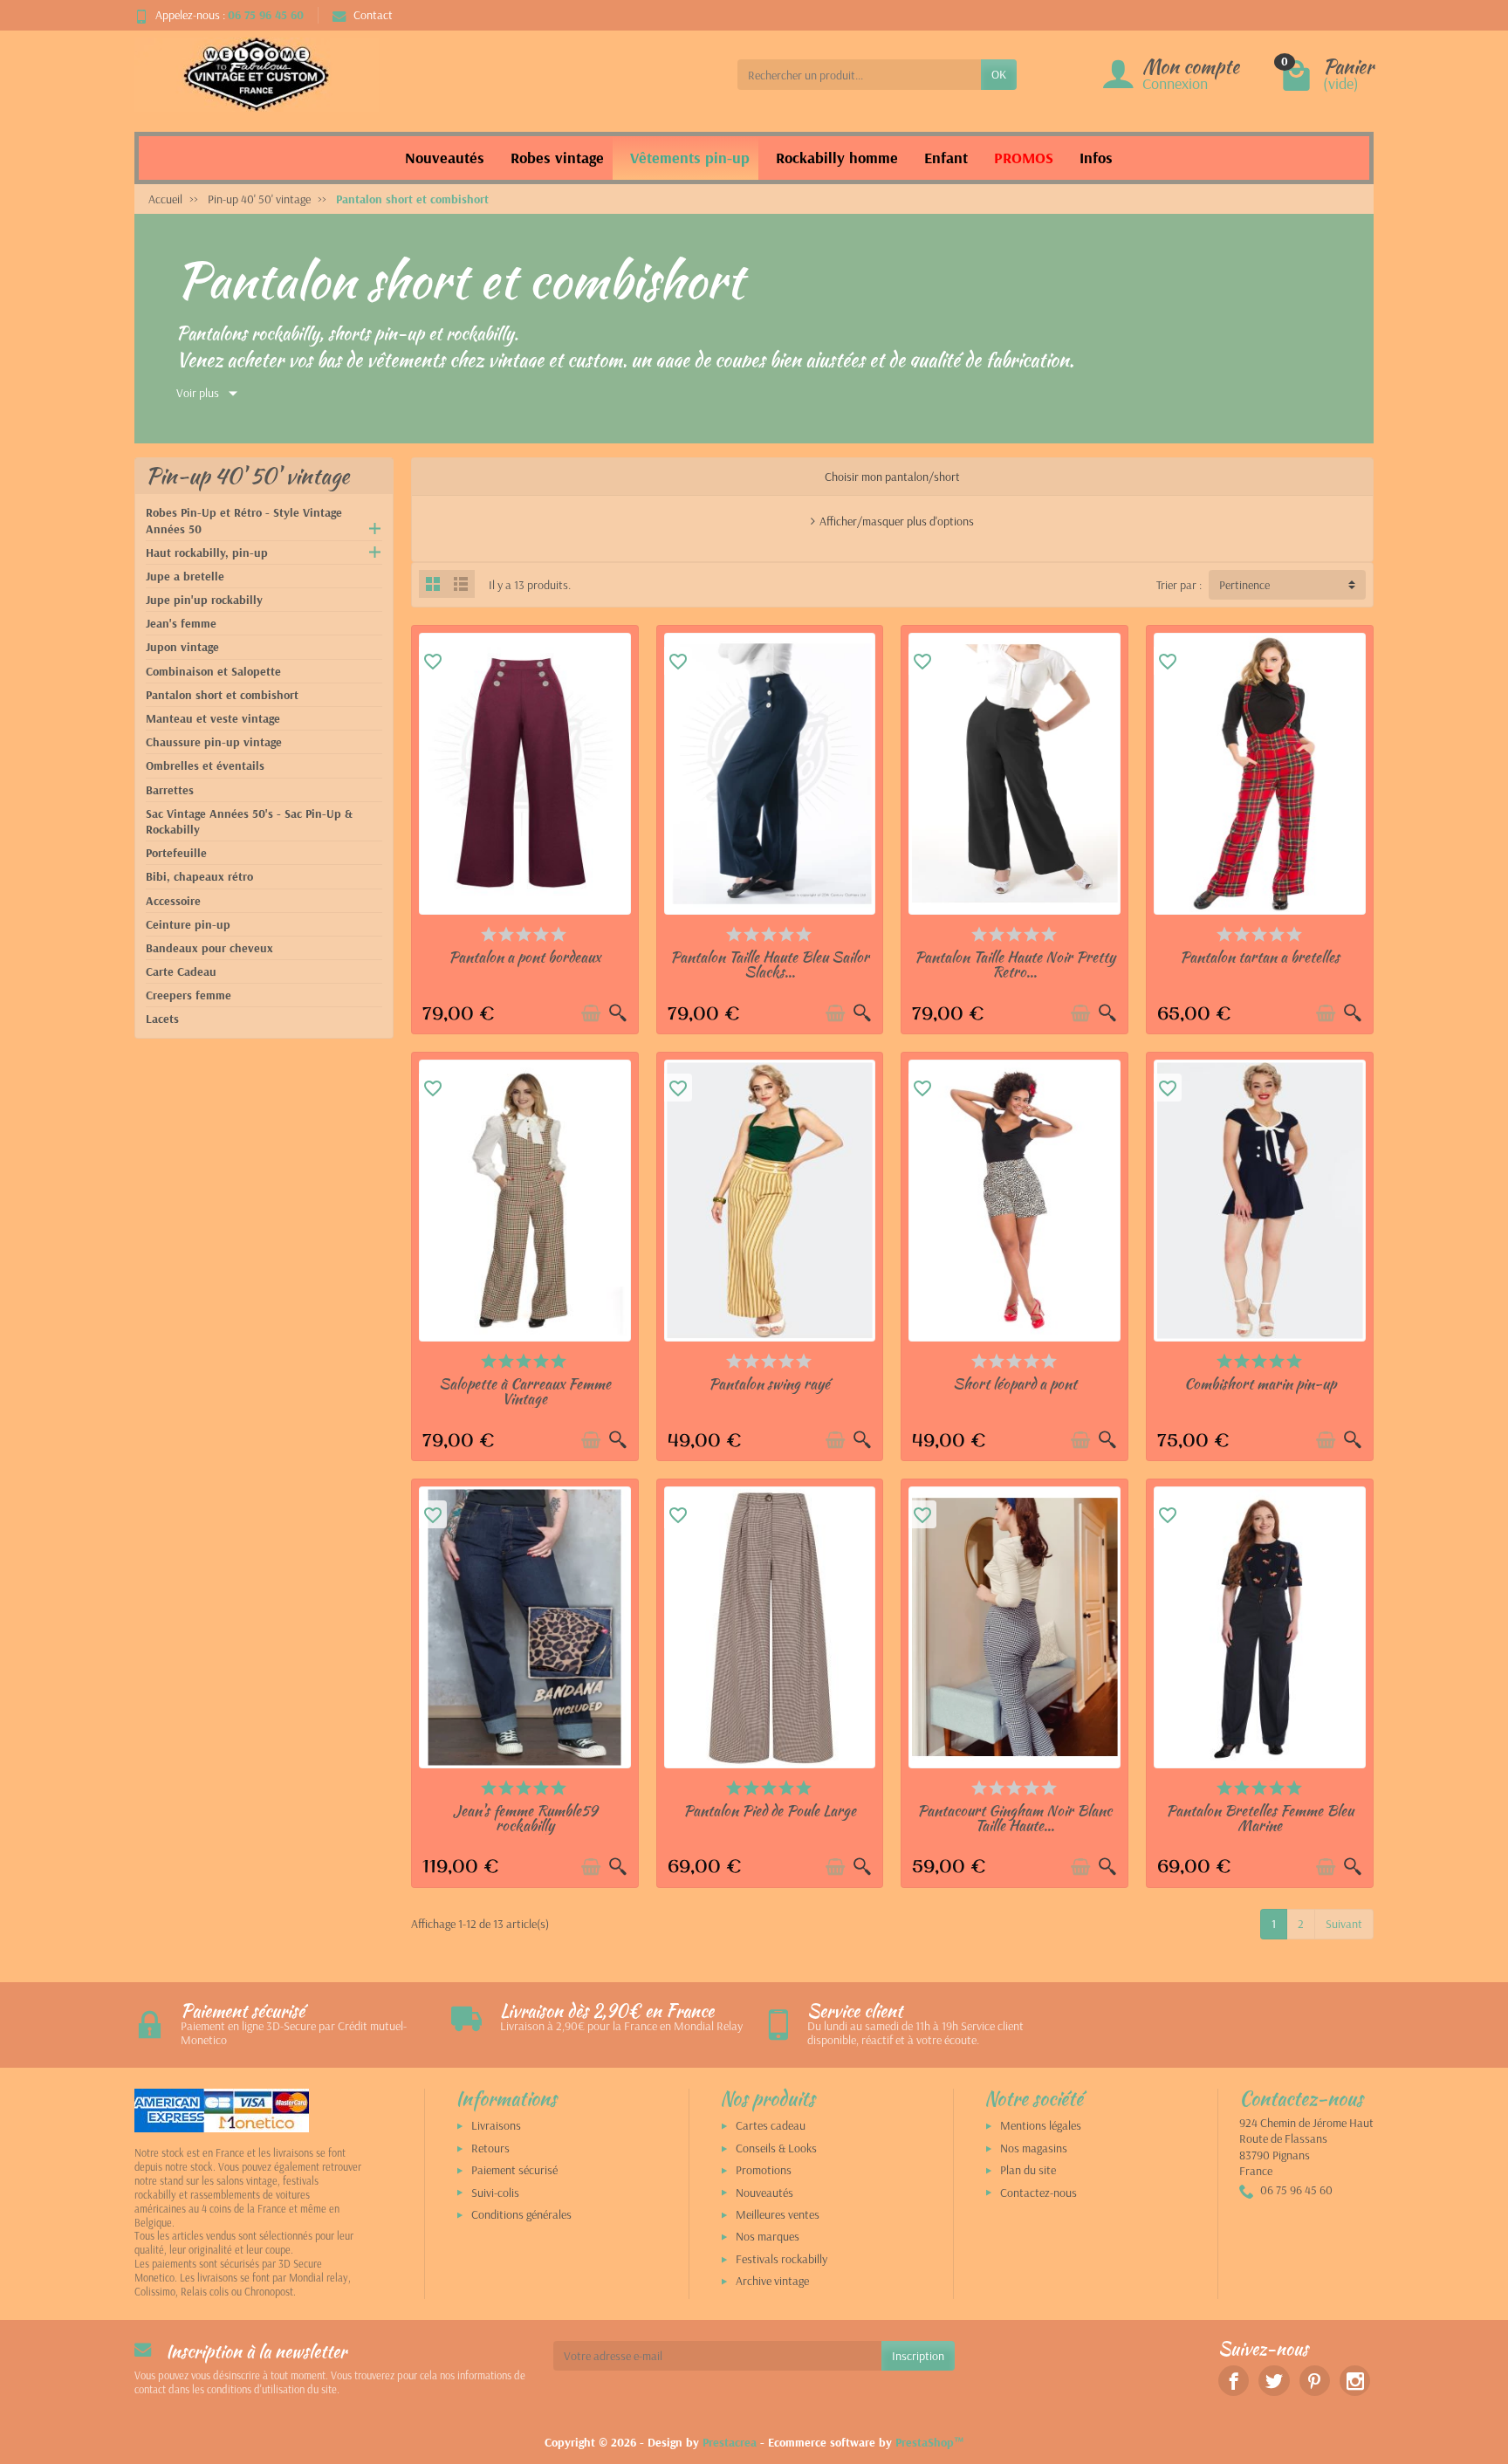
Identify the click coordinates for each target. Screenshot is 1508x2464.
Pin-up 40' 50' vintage (247, 476)
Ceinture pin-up (188, 924)
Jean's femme (181, 623)
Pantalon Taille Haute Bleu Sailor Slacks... (770, 964)
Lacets (162, 1019)
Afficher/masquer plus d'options (897, 521)
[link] (1234, 2381)
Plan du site (1028, 2170)
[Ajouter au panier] (591, 1013)
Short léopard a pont (1015, 1383)
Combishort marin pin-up (1260, 1383)
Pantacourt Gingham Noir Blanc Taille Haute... (1014, 1818)
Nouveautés (764, 2193)
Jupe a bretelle (185, 576)
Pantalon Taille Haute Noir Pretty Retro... (1015, 964)
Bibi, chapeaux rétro (199, 876)
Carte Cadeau (181, 971)
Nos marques (768, 2236)
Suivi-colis (495, 2193)
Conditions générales (521, 2214)
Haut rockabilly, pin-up (207, 553)
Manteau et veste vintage (213, 718)
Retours (490, 2148)
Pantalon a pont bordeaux (524, 957)
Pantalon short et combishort (222, 695)
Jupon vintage (182, 647)
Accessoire (173, 901)
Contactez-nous (1038, 2193)
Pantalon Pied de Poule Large (770, 1810)
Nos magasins (1034, 2148)
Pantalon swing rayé (769, 1383)
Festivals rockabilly (781, 2259)
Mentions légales (1041, 2125)
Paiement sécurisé (514, 2170)
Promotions (764, 2170)
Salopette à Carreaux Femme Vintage (525, 1391)
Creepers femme (188, 995)
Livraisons (496, 2125)
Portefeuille (176, 853)
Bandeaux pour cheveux (209, 948)
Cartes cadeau (771, 2125)
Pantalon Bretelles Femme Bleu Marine (1260, 1818)
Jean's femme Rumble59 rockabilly (525, 1818)
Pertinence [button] (1244, 585)
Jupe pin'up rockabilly (204, 600)
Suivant (1344, 1924)
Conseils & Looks (776, 2148)
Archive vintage (772, 2281)
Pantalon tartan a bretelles (1260, 957)
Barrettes (170, 790)
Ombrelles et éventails (205, 765)
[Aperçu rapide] (618, 1013)
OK (999, 74)
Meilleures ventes (778, 2214)
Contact (373, 15)
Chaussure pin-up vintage (214, 742)
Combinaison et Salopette (213, 671)
